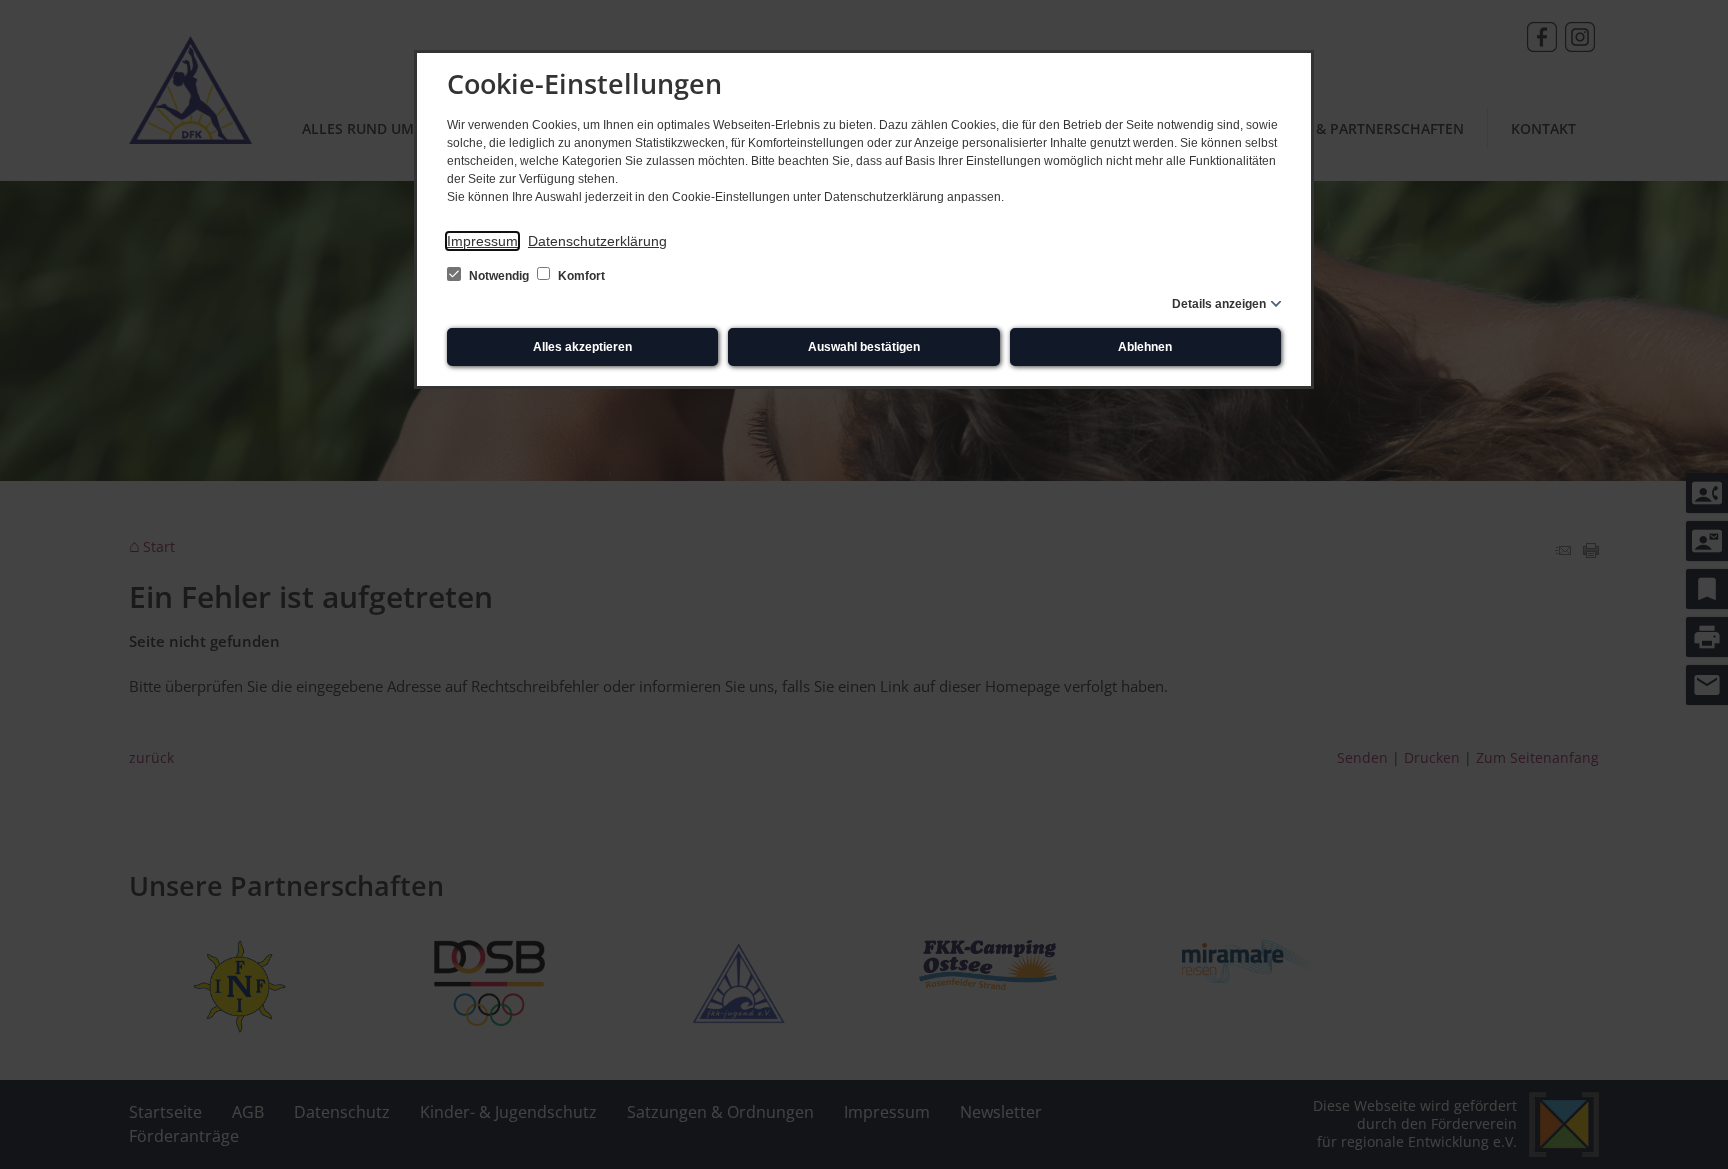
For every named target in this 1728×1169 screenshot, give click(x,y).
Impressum (482, 241)
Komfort (580, 276)
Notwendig (499, 276)
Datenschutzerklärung (597, 241)
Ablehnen (1145, 347)
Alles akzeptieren (582, 347)
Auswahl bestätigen (864, 347)
